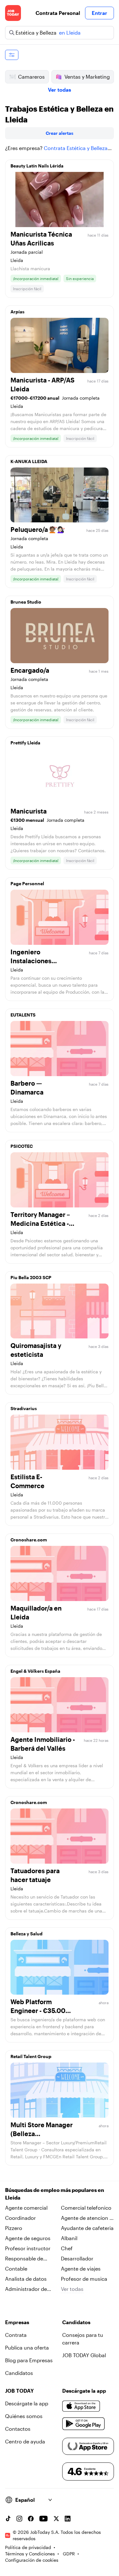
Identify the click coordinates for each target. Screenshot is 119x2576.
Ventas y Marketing (87, 77)
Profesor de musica (84, 2279)
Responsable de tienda (24, 2259)
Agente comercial (26, 2208)
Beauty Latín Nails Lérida (37, 166)
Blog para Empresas (29, 2360)
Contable (16, 2269)
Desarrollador (77, 2258)
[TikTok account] (8, 2519)
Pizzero (14, 2228)
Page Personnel (27, 883)
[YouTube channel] (43, 2519)
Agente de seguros (28, 2238)
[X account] (56, 2519)
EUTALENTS (23, 1015)
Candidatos (19, 2373)
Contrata (16, 2335)
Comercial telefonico (86, 2208)
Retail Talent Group (31, 2056)
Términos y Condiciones (30, 2554)
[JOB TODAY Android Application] (84, 2424)
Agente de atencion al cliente (87, 2218)
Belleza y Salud (26, 1934)
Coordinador (20, 2218)
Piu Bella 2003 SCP (31, 1277)
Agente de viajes (81, 2269)
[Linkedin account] (68, 2519)
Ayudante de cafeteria (87, 2228)
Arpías (17, 312)
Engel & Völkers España (35, 1671)
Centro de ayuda (25, 2441)
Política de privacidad (28, 2547)
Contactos (18, 2429)
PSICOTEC (22, 1146)
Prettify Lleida (25, 743)
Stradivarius (24, 1408)
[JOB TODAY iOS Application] (81, 2406)
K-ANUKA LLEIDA (29, 461)
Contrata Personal (58, 13)
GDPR (69, 2554)
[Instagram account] (19, 2519)
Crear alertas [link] (60, 133)
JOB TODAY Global (84, 2355)
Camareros (31, 77)
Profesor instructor (28, 2248)
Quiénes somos (24, 2416)
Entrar (99, 13)
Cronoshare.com (29, 1540)
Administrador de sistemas (26, 2289)
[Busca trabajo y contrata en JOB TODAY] (13, 13)
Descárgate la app (27, 2403)
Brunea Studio (26, 602)
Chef (67, 2248)
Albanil (69, 2238)
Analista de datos (26, 2279)
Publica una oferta (27, 2347)
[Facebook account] (31, 2519)
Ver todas (60, 90)
